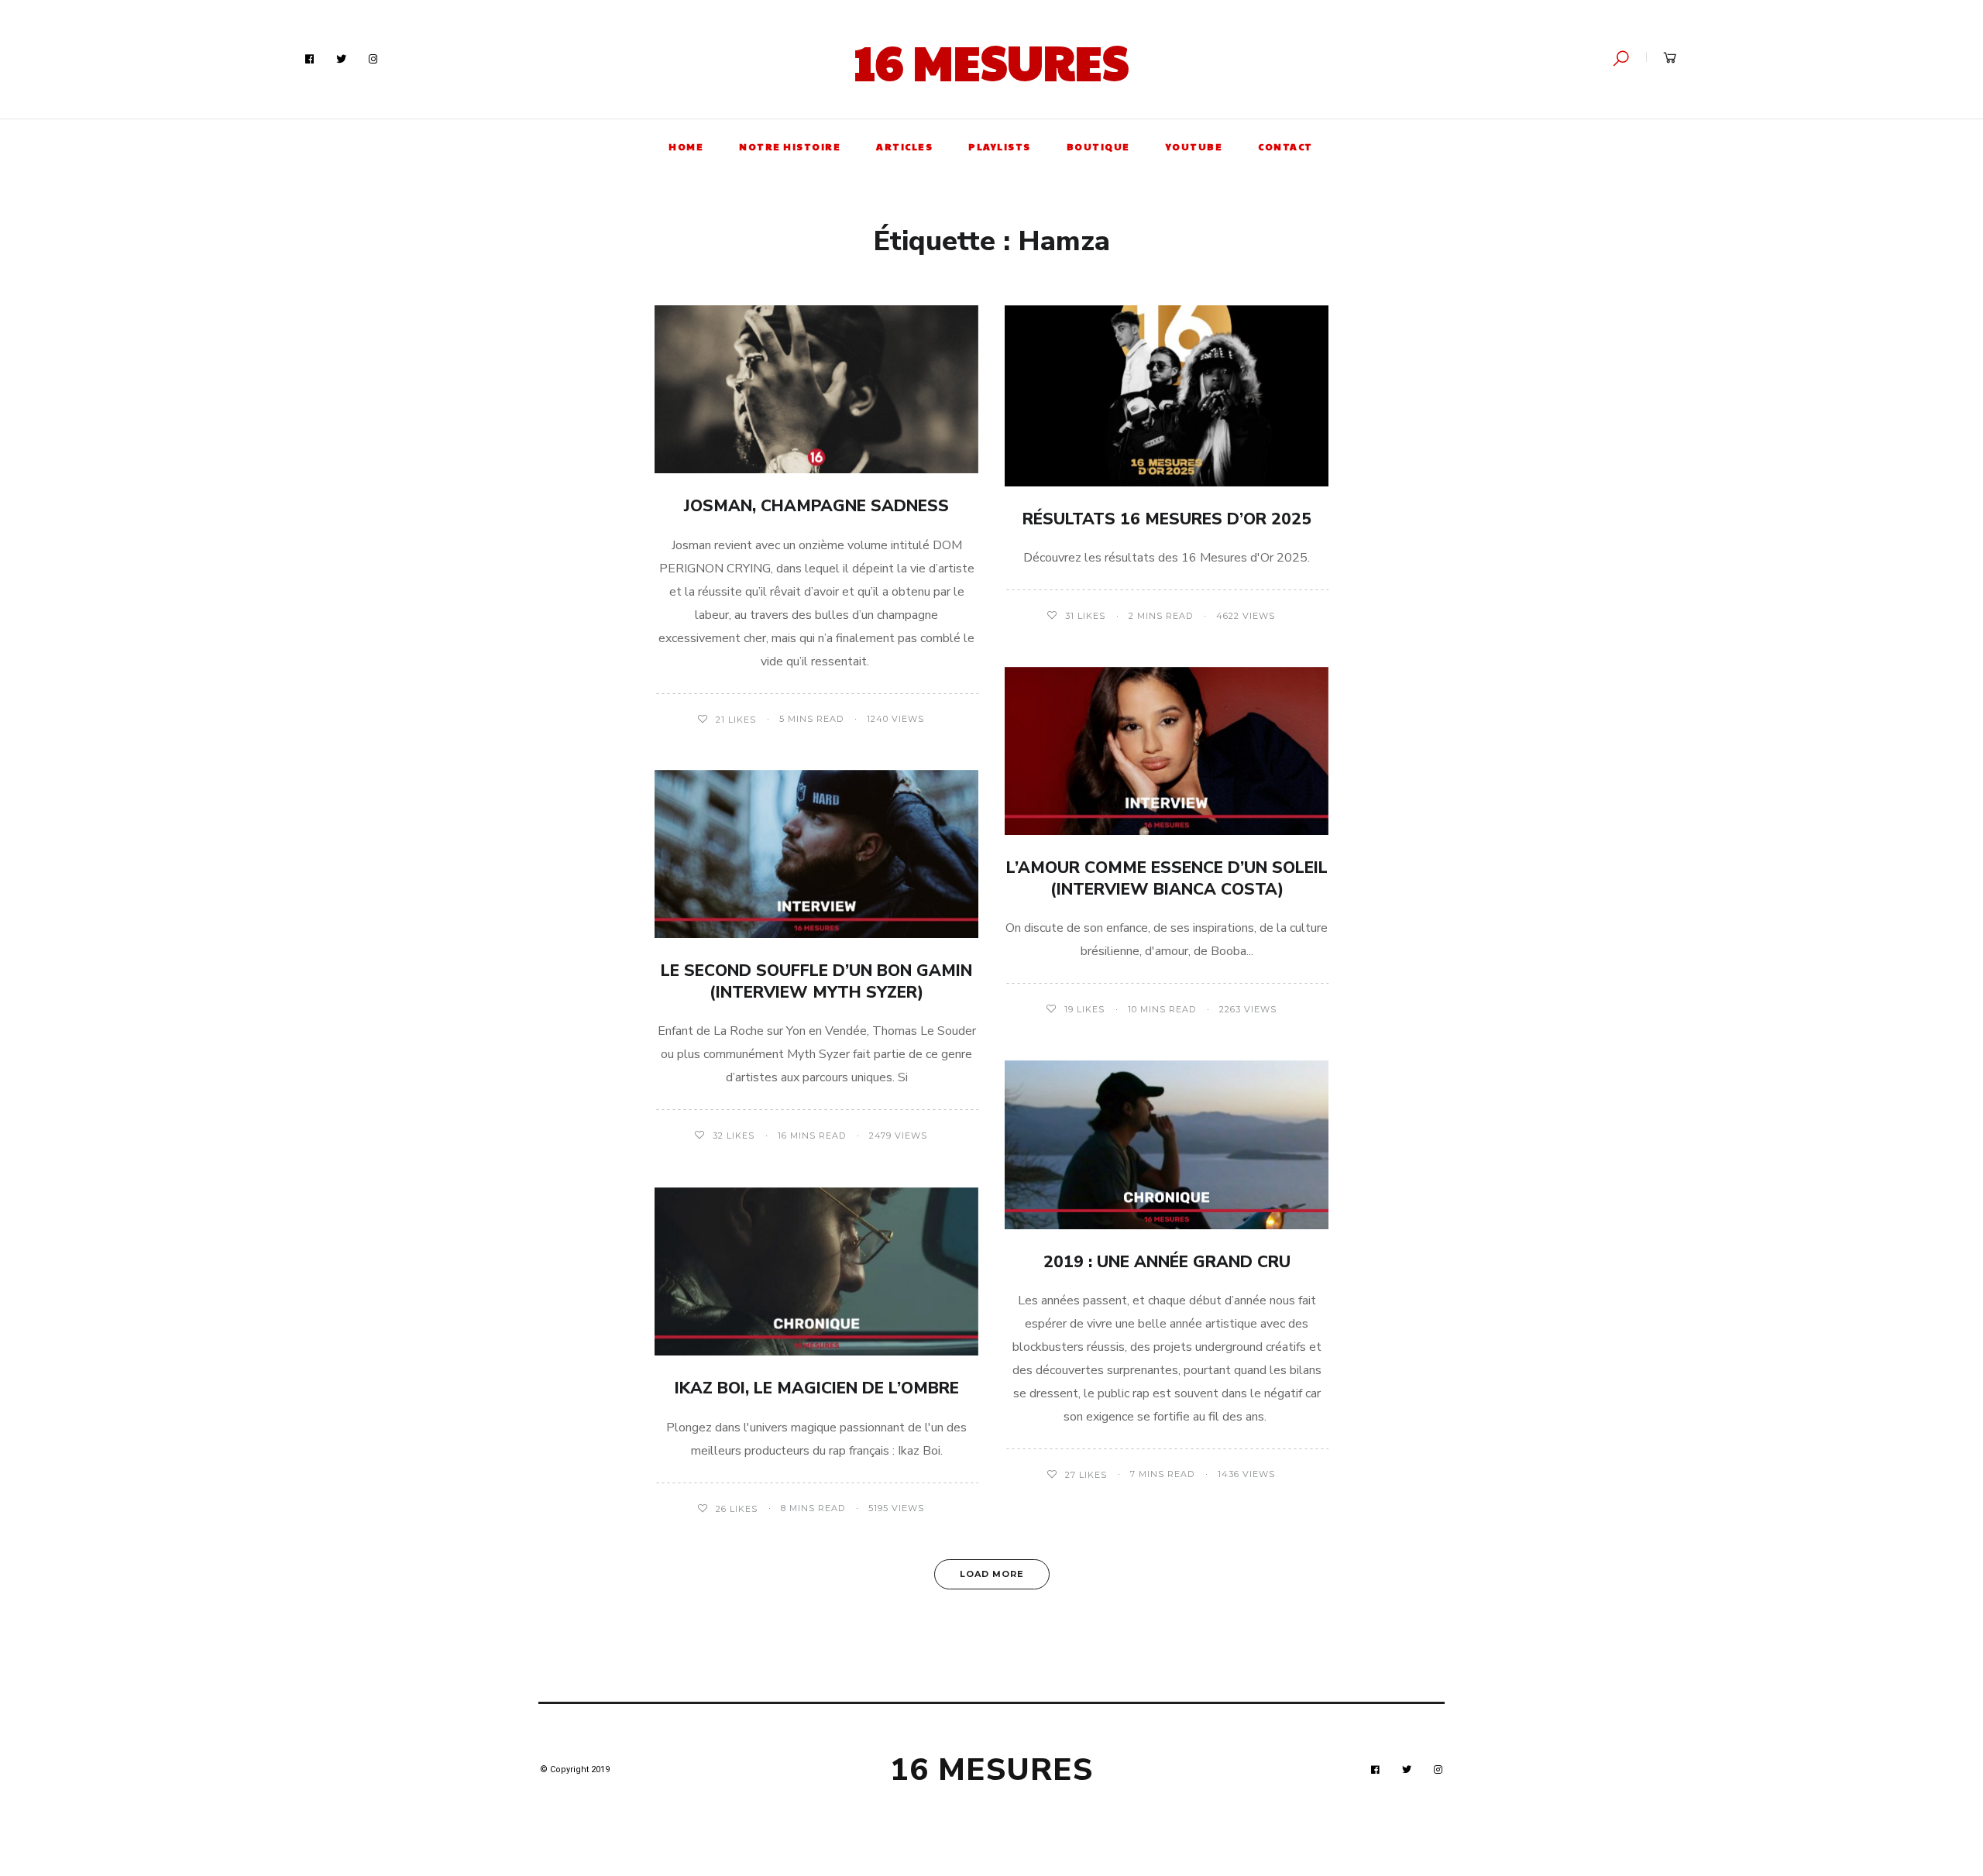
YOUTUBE (1194, 146)
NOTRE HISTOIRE (790, 146)
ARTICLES (904, 146)
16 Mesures (991, 61)
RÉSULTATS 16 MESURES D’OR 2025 (1167, 519)
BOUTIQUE (1098, 146)
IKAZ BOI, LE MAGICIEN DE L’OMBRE (817, 1388)
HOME (686, 146)
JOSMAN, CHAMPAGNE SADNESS (816, 506)
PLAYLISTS (1000, 146)
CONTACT (1285, 146)
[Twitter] (342, 60)
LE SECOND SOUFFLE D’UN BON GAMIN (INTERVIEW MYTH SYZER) (816, 981)
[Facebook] (310, 60)
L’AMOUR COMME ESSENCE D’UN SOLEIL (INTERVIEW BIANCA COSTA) (1167, 878)
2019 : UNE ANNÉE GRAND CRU (1167, 1262)
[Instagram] (373, 60)
